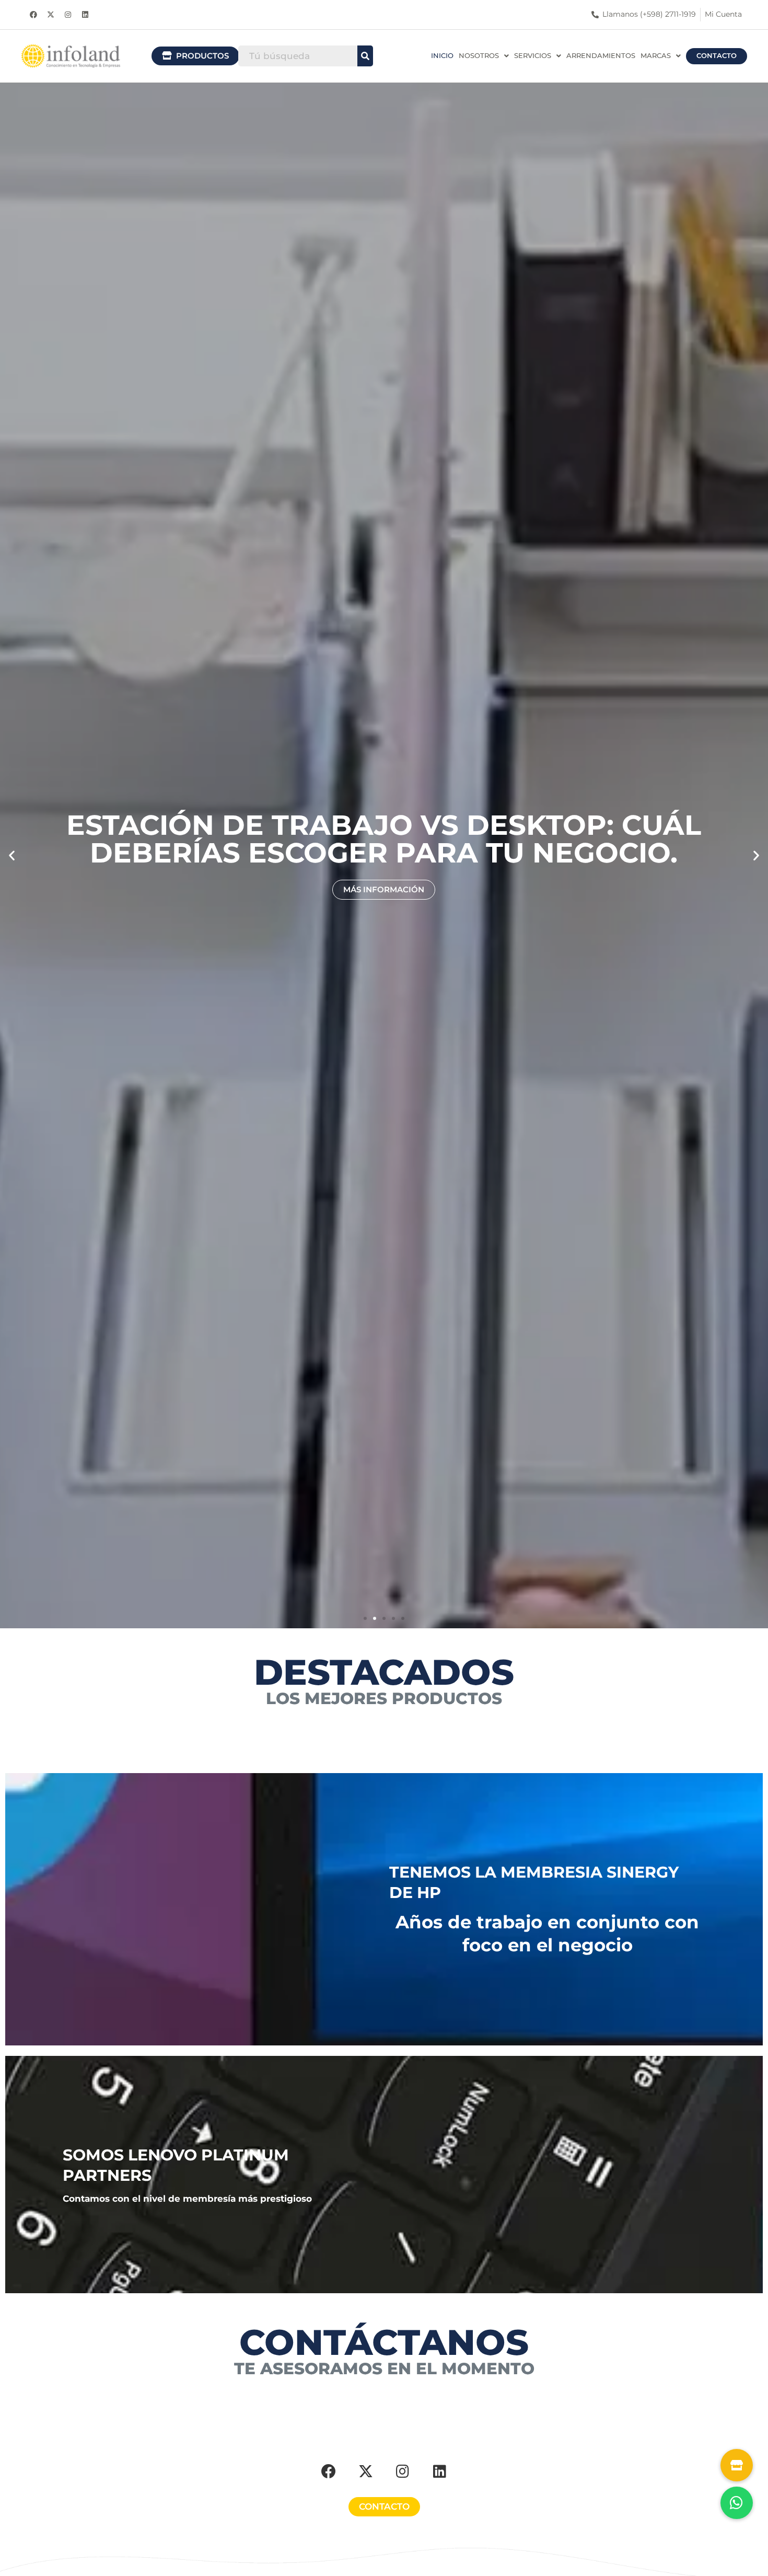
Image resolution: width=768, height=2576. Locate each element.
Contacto (717, 56)
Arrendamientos (601, 56)
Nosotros (479, 56)
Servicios (533, 56)
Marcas (656, 56)
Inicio (442, 56)
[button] (484, 56)
